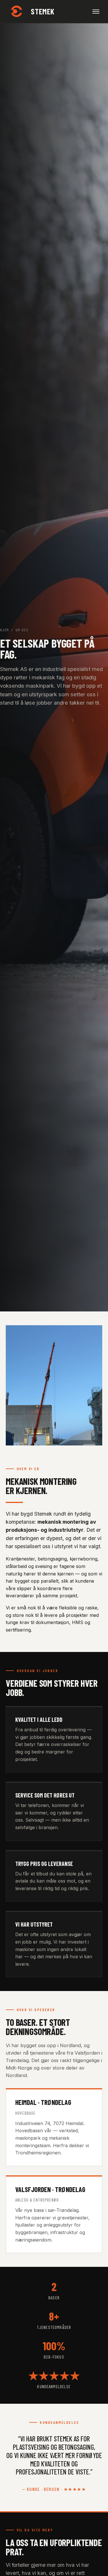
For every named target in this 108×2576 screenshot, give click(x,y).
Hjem (4, 630)
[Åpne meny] (96, 12)
